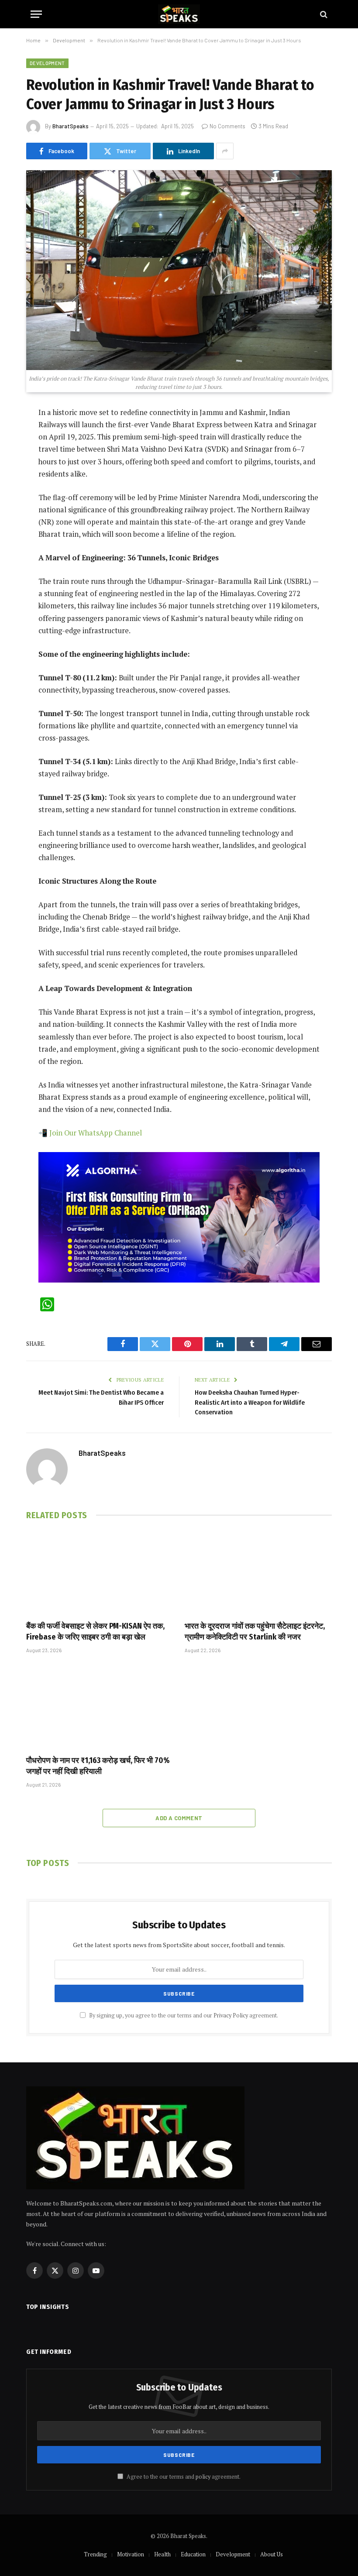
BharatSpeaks (71, 126)
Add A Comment (179, 1818)
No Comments (227, 126)
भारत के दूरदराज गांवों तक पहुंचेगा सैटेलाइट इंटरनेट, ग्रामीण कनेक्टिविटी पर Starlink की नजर (255, 1631)
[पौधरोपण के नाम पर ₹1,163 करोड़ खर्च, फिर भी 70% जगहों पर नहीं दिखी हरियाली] (100, 1707)
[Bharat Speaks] (179, 14)
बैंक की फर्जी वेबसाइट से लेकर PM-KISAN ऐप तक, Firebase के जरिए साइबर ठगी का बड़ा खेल (95, 1631)
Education (193, 2554)
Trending (95, 2554)
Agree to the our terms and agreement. (183, 2477)
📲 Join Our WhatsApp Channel (90, 1133)
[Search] (323, 14)
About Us (272, 2554)
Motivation (131, 2554)
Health (162, 2554)
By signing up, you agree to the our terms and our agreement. (183, 2015)
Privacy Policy (231, 2015)
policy (203, 2477)
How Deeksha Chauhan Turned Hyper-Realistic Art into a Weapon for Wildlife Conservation (250, 1402)
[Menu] (36, 14)
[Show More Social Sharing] (225, 151)
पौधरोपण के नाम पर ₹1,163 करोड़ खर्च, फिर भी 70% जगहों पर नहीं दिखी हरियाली (98, 1766)
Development (47, 63)
